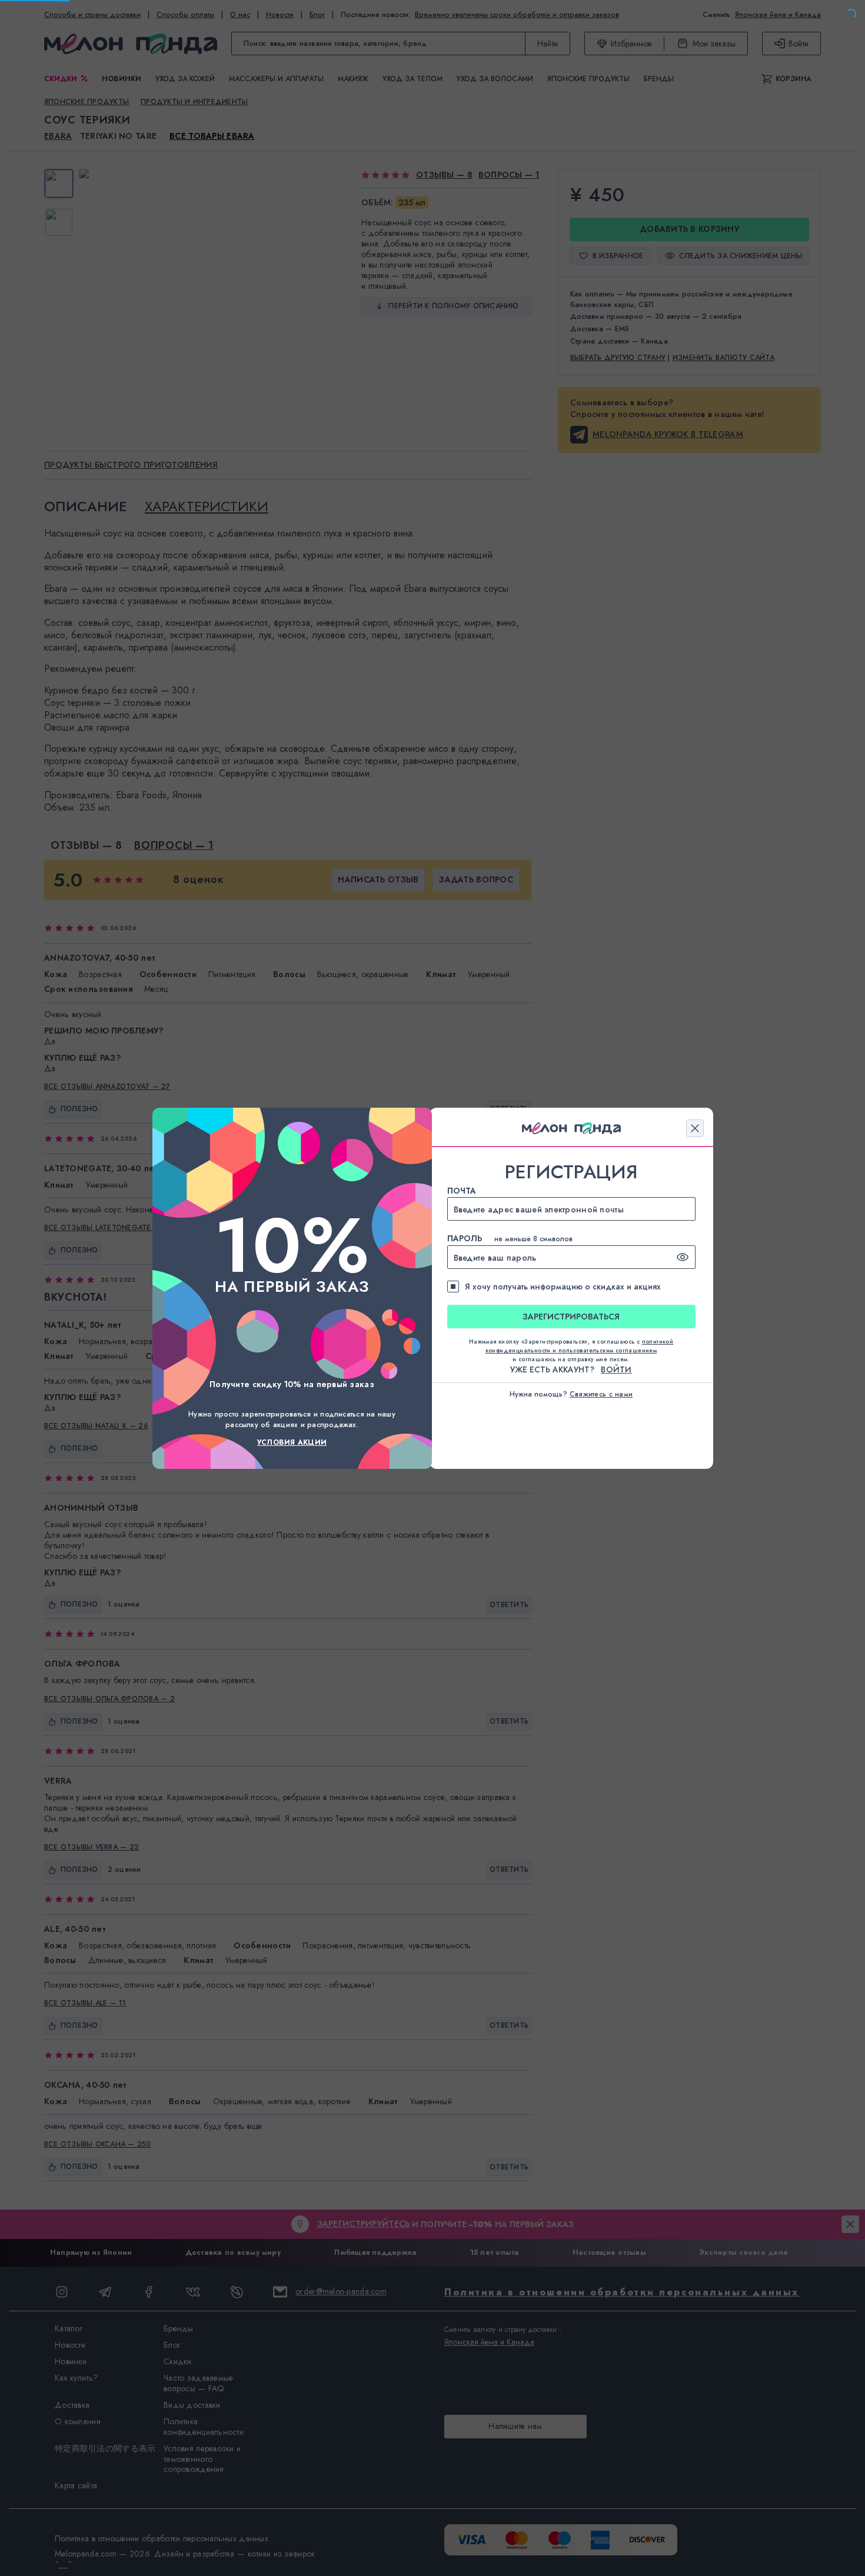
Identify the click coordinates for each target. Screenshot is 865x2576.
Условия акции (292, 1442)
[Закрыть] (695, 1128)
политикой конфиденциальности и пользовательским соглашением (580, 1346)
